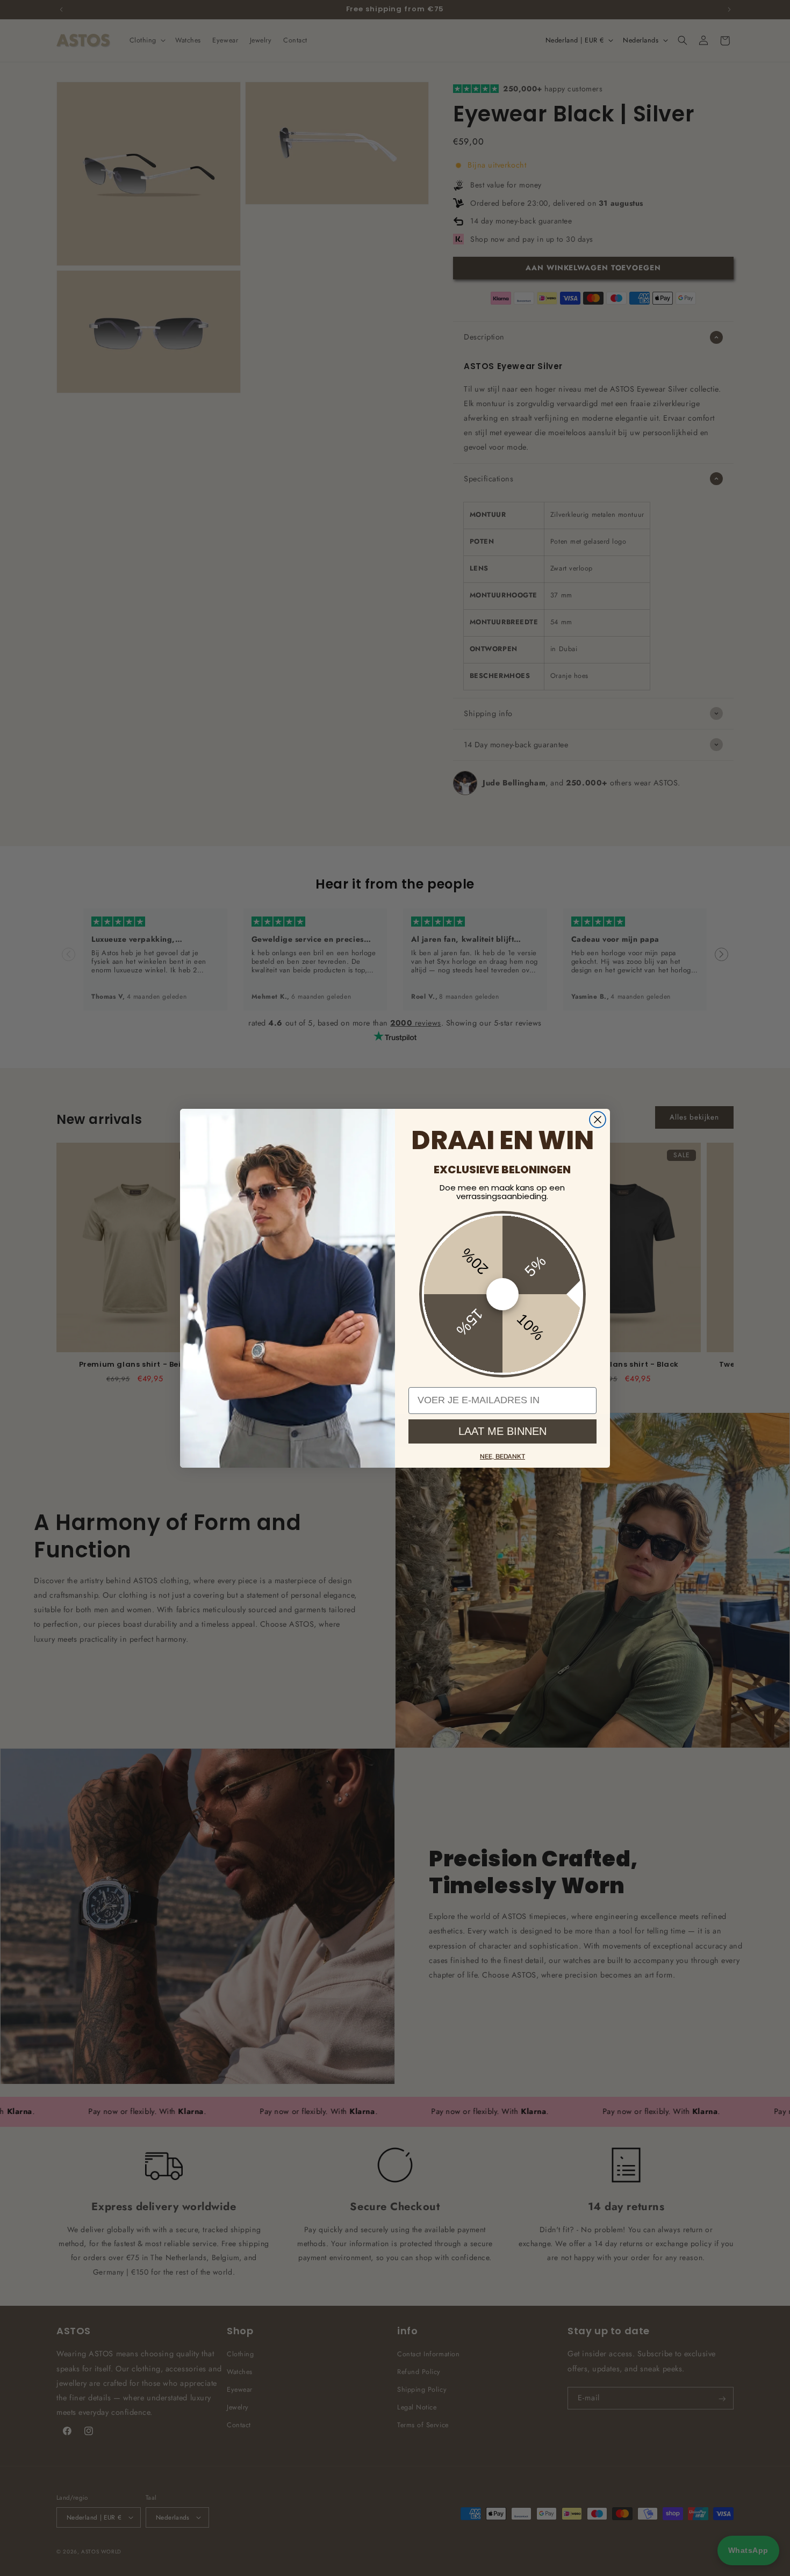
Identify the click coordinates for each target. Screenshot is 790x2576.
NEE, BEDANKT (502, 1456)
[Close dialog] (598, 1120)
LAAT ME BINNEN (502, 1431)
